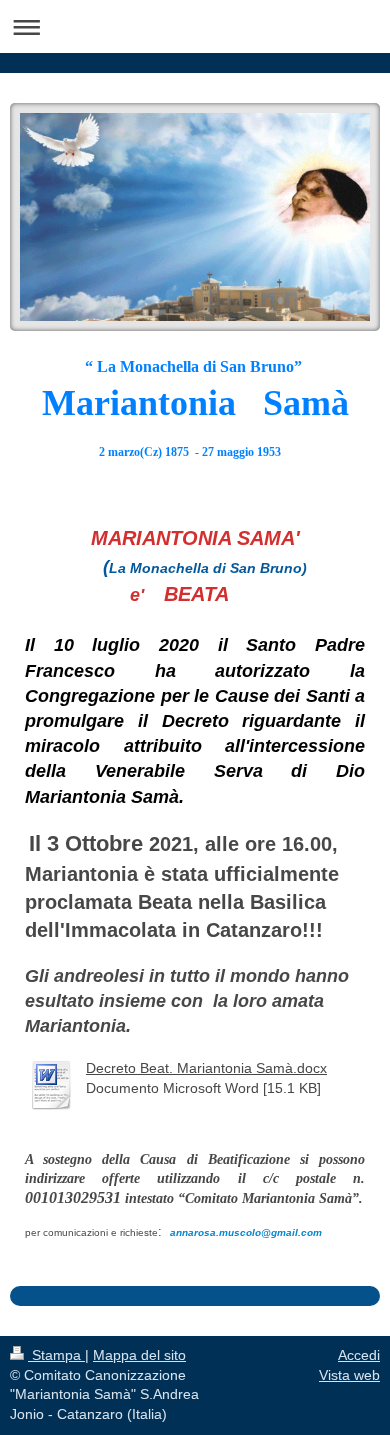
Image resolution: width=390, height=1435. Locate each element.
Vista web (349, 1375)
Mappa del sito (139, 1355)
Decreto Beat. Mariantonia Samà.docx (206, 1068)
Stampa (56, 1355)
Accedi (359, 1355)
